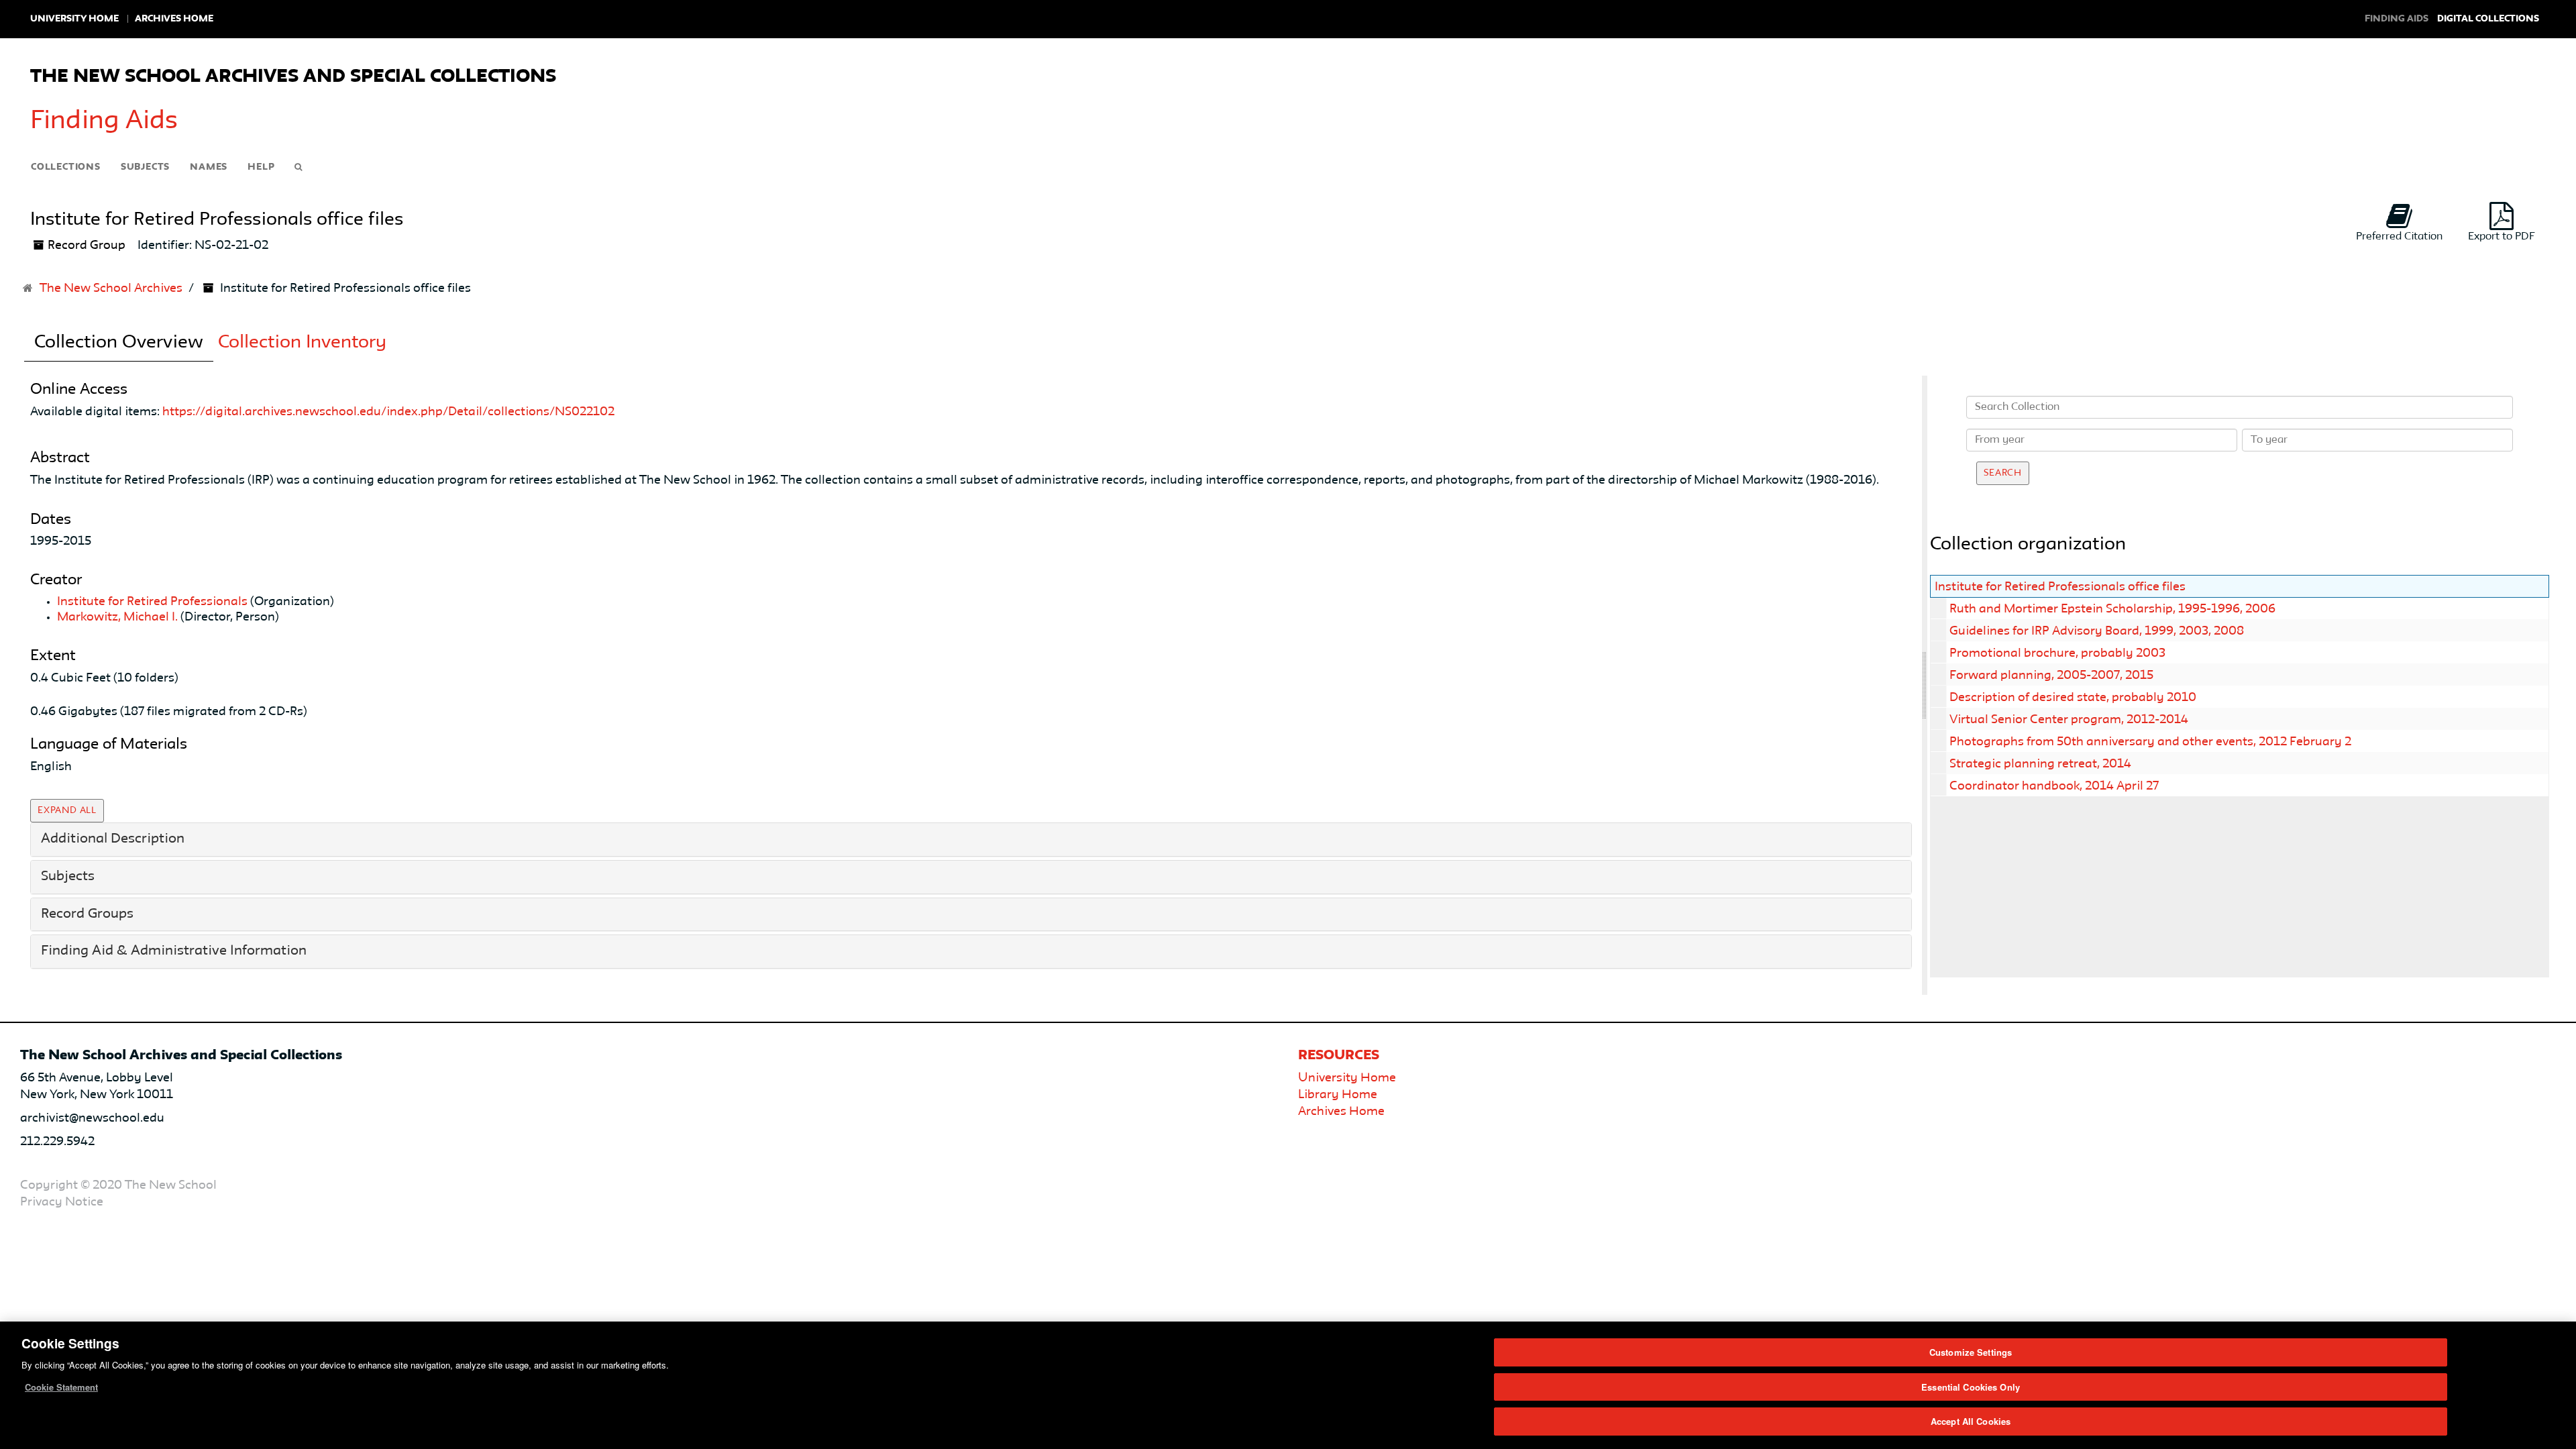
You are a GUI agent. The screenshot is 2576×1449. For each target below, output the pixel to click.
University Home (74, 19)
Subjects (145, 167)
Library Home (1338, 1095)
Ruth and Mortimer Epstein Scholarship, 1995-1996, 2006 (2112, 609)
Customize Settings (1971, 1352)
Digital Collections (2488, 19)
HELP (261, 167)
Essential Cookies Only (1971, 1387)
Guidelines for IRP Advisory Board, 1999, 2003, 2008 (2097, 631)
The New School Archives (111, 288)
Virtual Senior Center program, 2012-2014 (2069, 720)
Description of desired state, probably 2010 (2073, 698)
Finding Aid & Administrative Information (174, 951)
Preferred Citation (2399, 237)
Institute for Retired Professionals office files (2060, 587)
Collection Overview (119, 343)
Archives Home (174, 19)
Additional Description (113, 839)
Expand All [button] (67, 810)
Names (209, 167)
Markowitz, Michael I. (117, 617)
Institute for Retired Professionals (152, 602)
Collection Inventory (302, 343)
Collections (66, 167)
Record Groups (87, 914)
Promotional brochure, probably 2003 (2057, 653)
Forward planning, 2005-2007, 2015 (2051, 676)
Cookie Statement (61, 1387)
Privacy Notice (62, 1202)
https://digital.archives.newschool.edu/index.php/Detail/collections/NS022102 (388, 412)
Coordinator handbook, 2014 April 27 (2054, 786)
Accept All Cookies (1971, 1421)
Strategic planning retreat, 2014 (2040, 764)
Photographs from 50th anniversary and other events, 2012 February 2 (2150, 742)
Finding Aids (104, 121)
